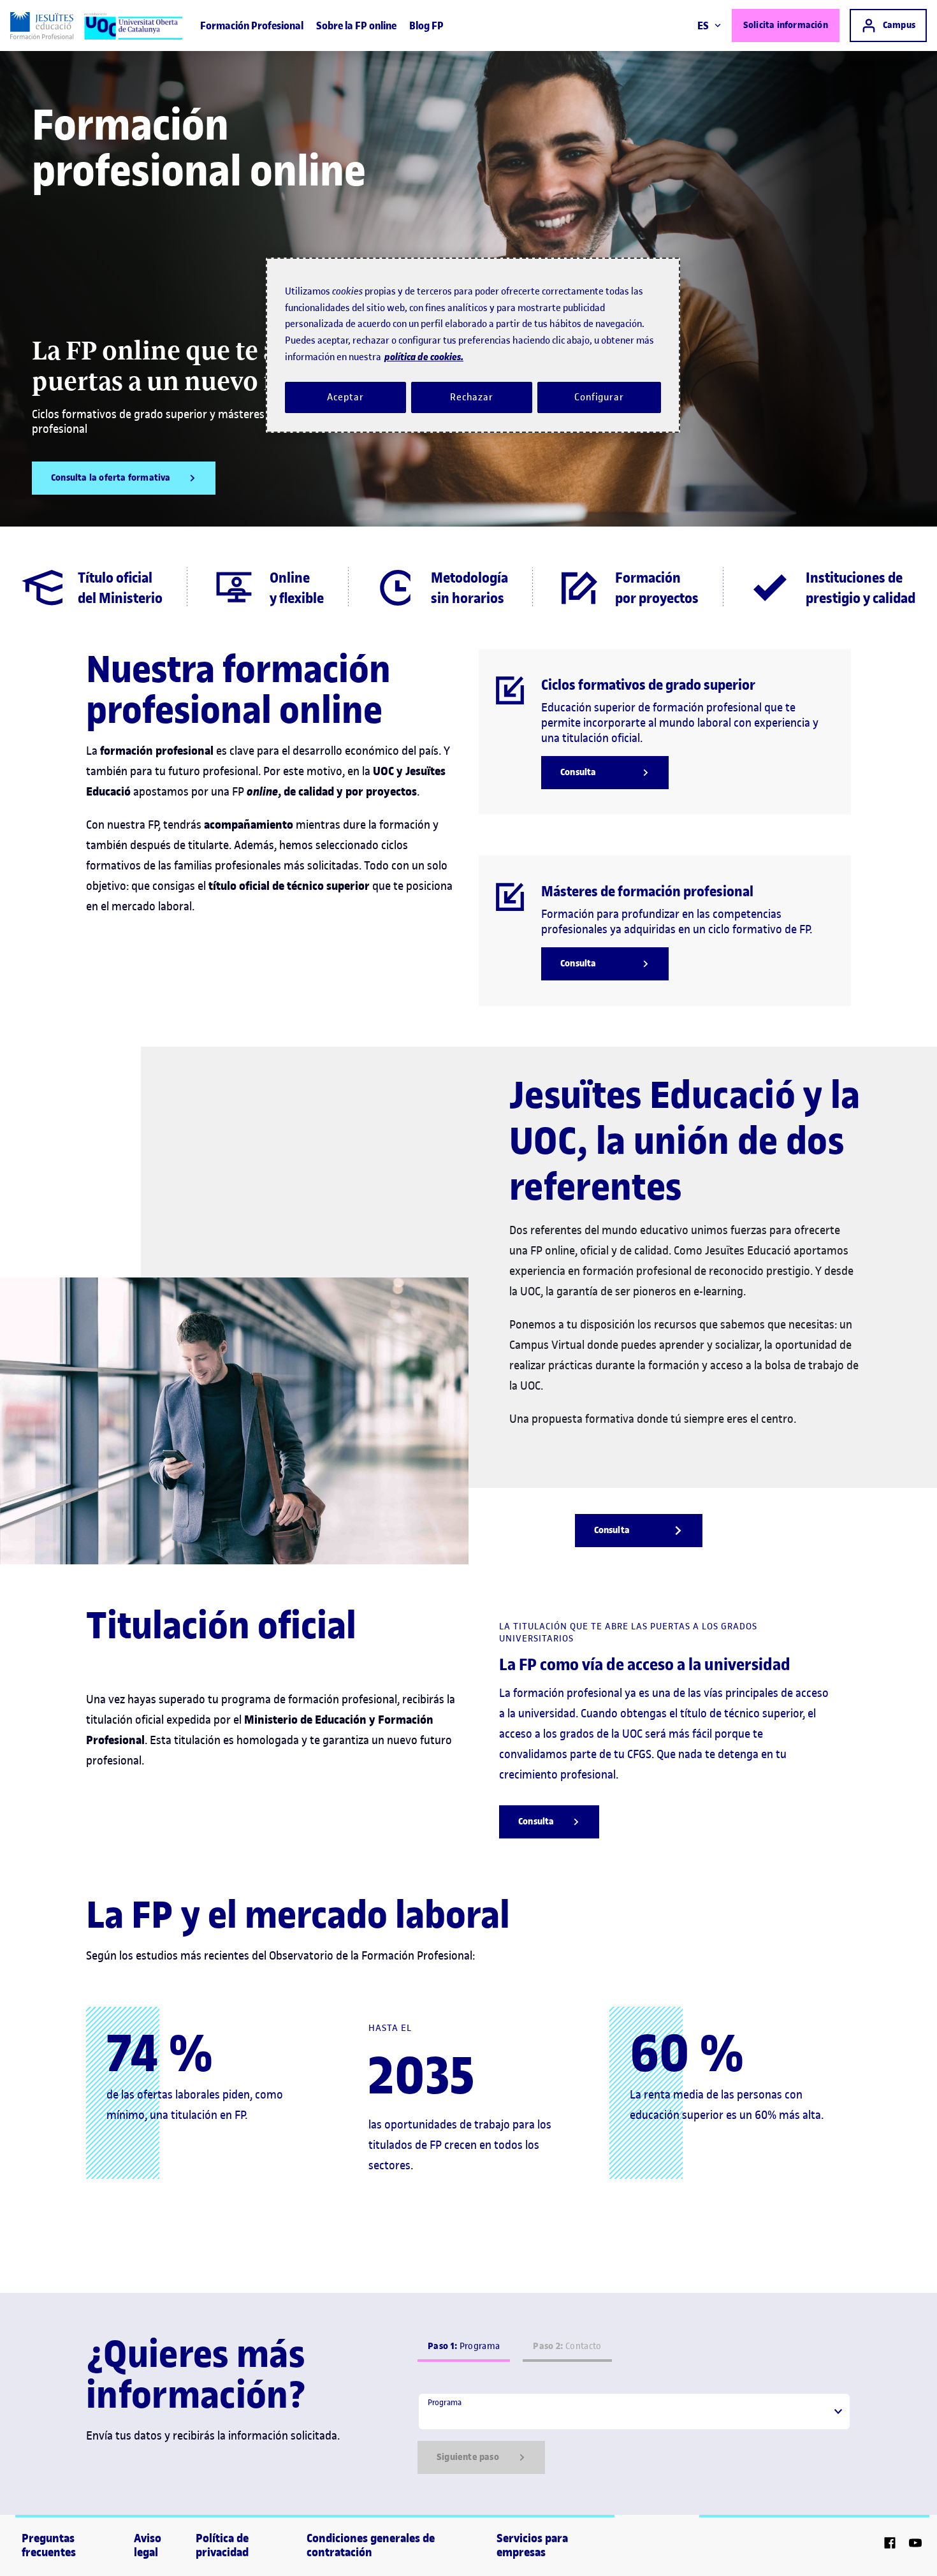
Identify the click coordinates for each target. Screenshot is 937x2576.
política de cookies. (424, 357)
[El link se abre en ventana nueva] (890, 2545)
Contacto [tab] (567, 2346)
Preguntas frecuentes (49, 2545)
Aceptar (345, 397)
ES (703, 25)
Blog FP (426, 25)
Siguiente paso (468, 2457)
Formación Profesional (252, 25)
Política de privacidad (222, 2545)
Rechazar (472, 397)
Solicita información (786, 25)
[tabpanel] (634, 2433)
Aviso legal (148, 2545)
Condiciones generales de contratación (371, 2545)
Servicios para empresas (532, 2545)
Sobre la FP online (356, 25)
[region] (473, 345)
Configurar (599, 397)
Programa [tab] (464, 2346)
